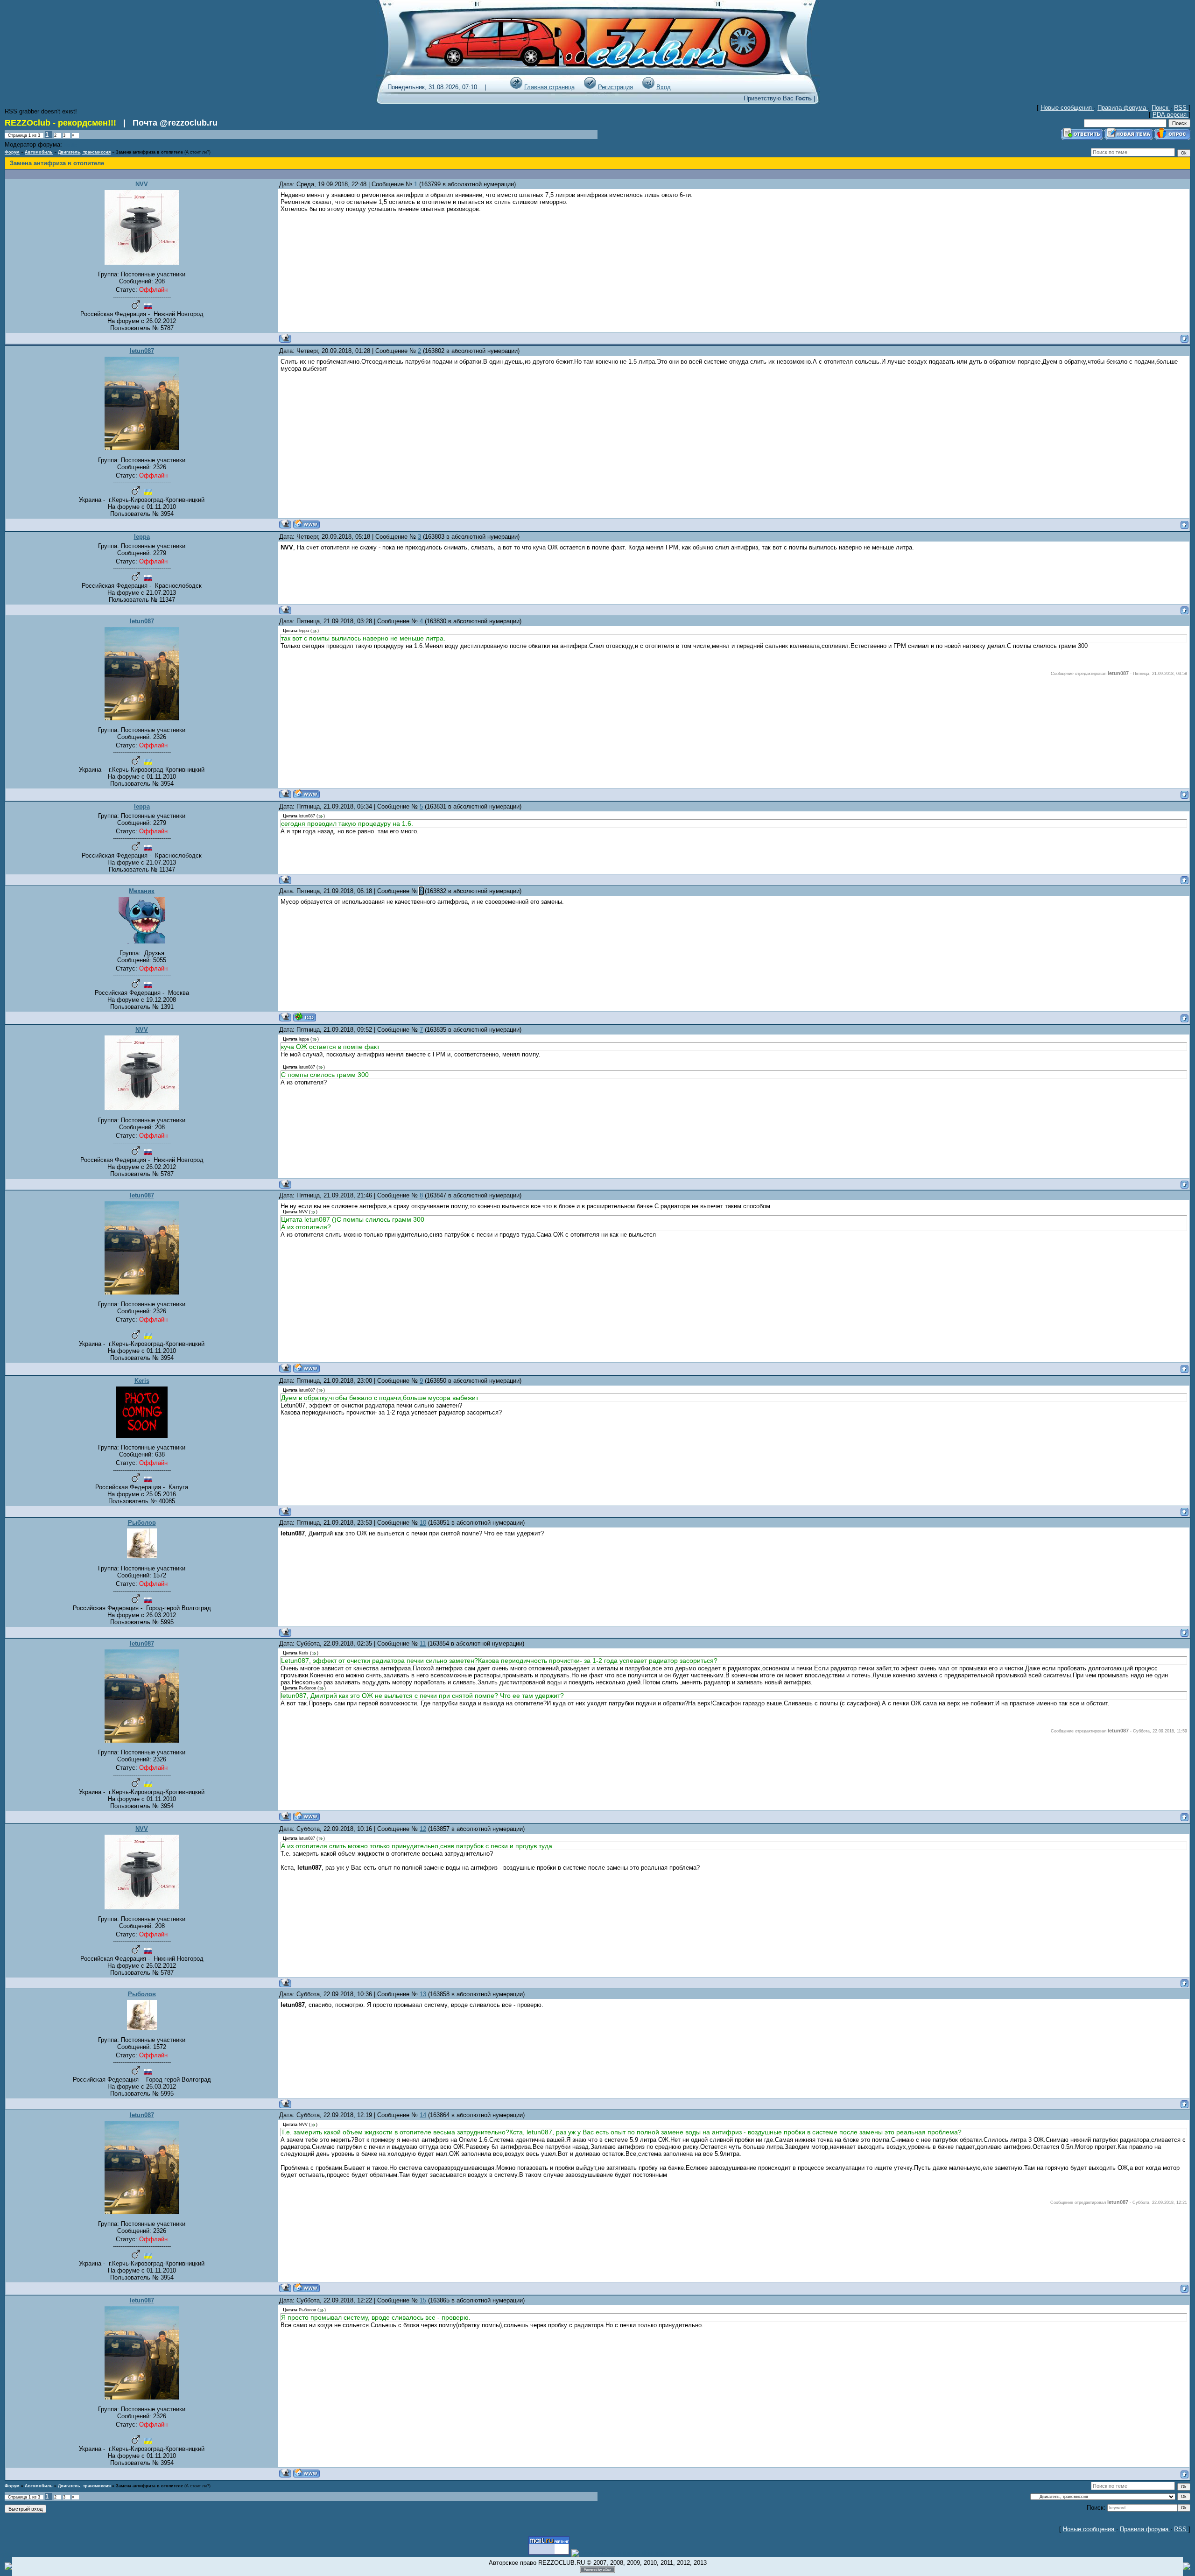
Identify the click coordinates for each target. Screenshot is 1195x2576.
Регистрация (615, 87)
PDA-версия (1170, 115)
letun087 (142, 351)
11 (423, 1643)
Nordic (70, 145)
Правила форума (1123, 108)
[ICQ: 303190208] (305, 1017)
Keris (142, 1381)
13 (423, 1994)
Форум (12, 152)
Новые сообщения (1067, 108)
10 (423, 1523)
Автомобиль (39, 152)
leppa (142, 537)
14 (423, 2115)
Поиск (1161, 108)
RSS (1181, 108)
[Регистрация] (590, 87)
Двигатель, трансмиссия (84, 152)
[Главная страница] (516, 87)
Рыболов (142, 1523)
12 (423, 1829)
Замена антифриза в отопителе (149, 152)
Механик (142, 891)
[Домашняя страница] (306, 524)
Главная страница (549, 87)
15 (423, 2300)
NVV (142, 184)
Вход (664, 87)
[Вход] (648, 87)
